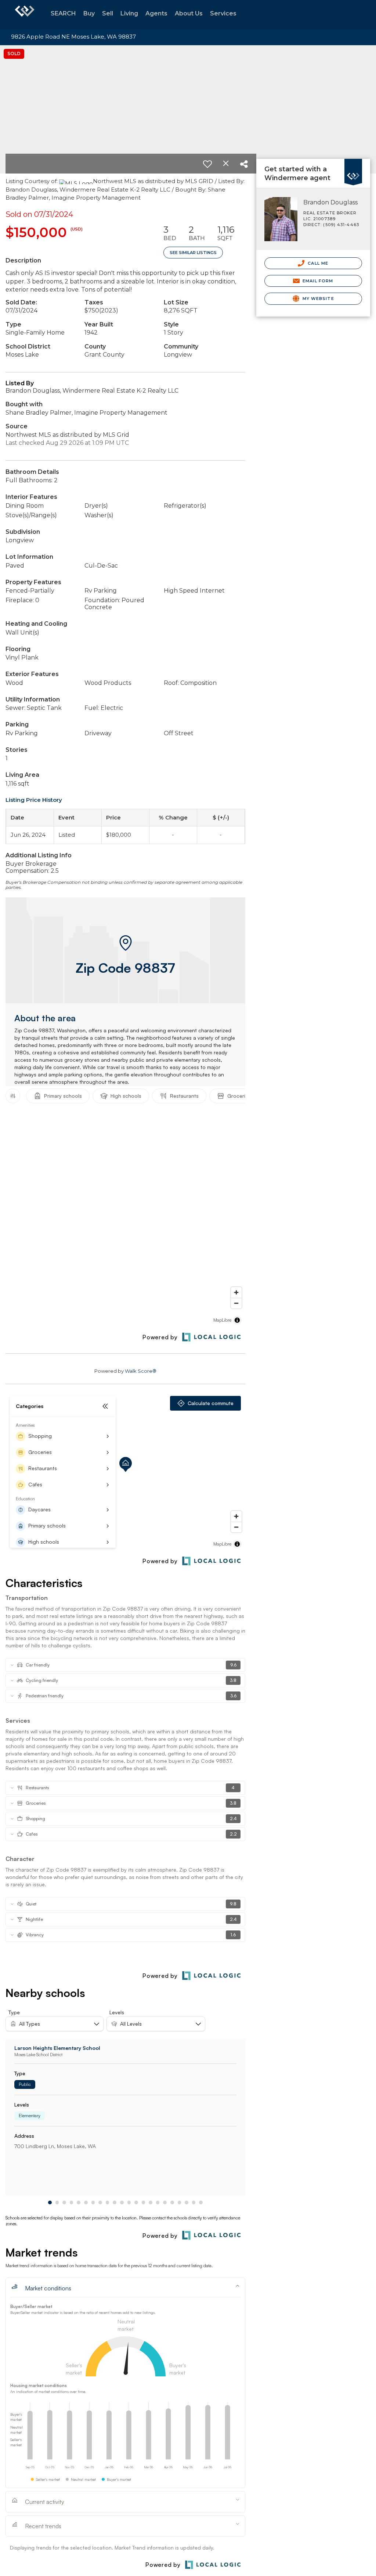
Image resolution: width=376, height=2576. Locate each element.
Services (223, 13)
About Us (189, 13)
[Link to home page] (25, 15)
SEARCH (63, 13)
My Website (318, 299)
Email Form (317, 281)
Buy (89, 13)
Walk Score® (141, 1371)
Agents (156, 13)
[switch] (207, 164)
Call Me (317, 263)
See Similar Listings (193, 253)
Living (129, 13)
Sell (108, 13)
